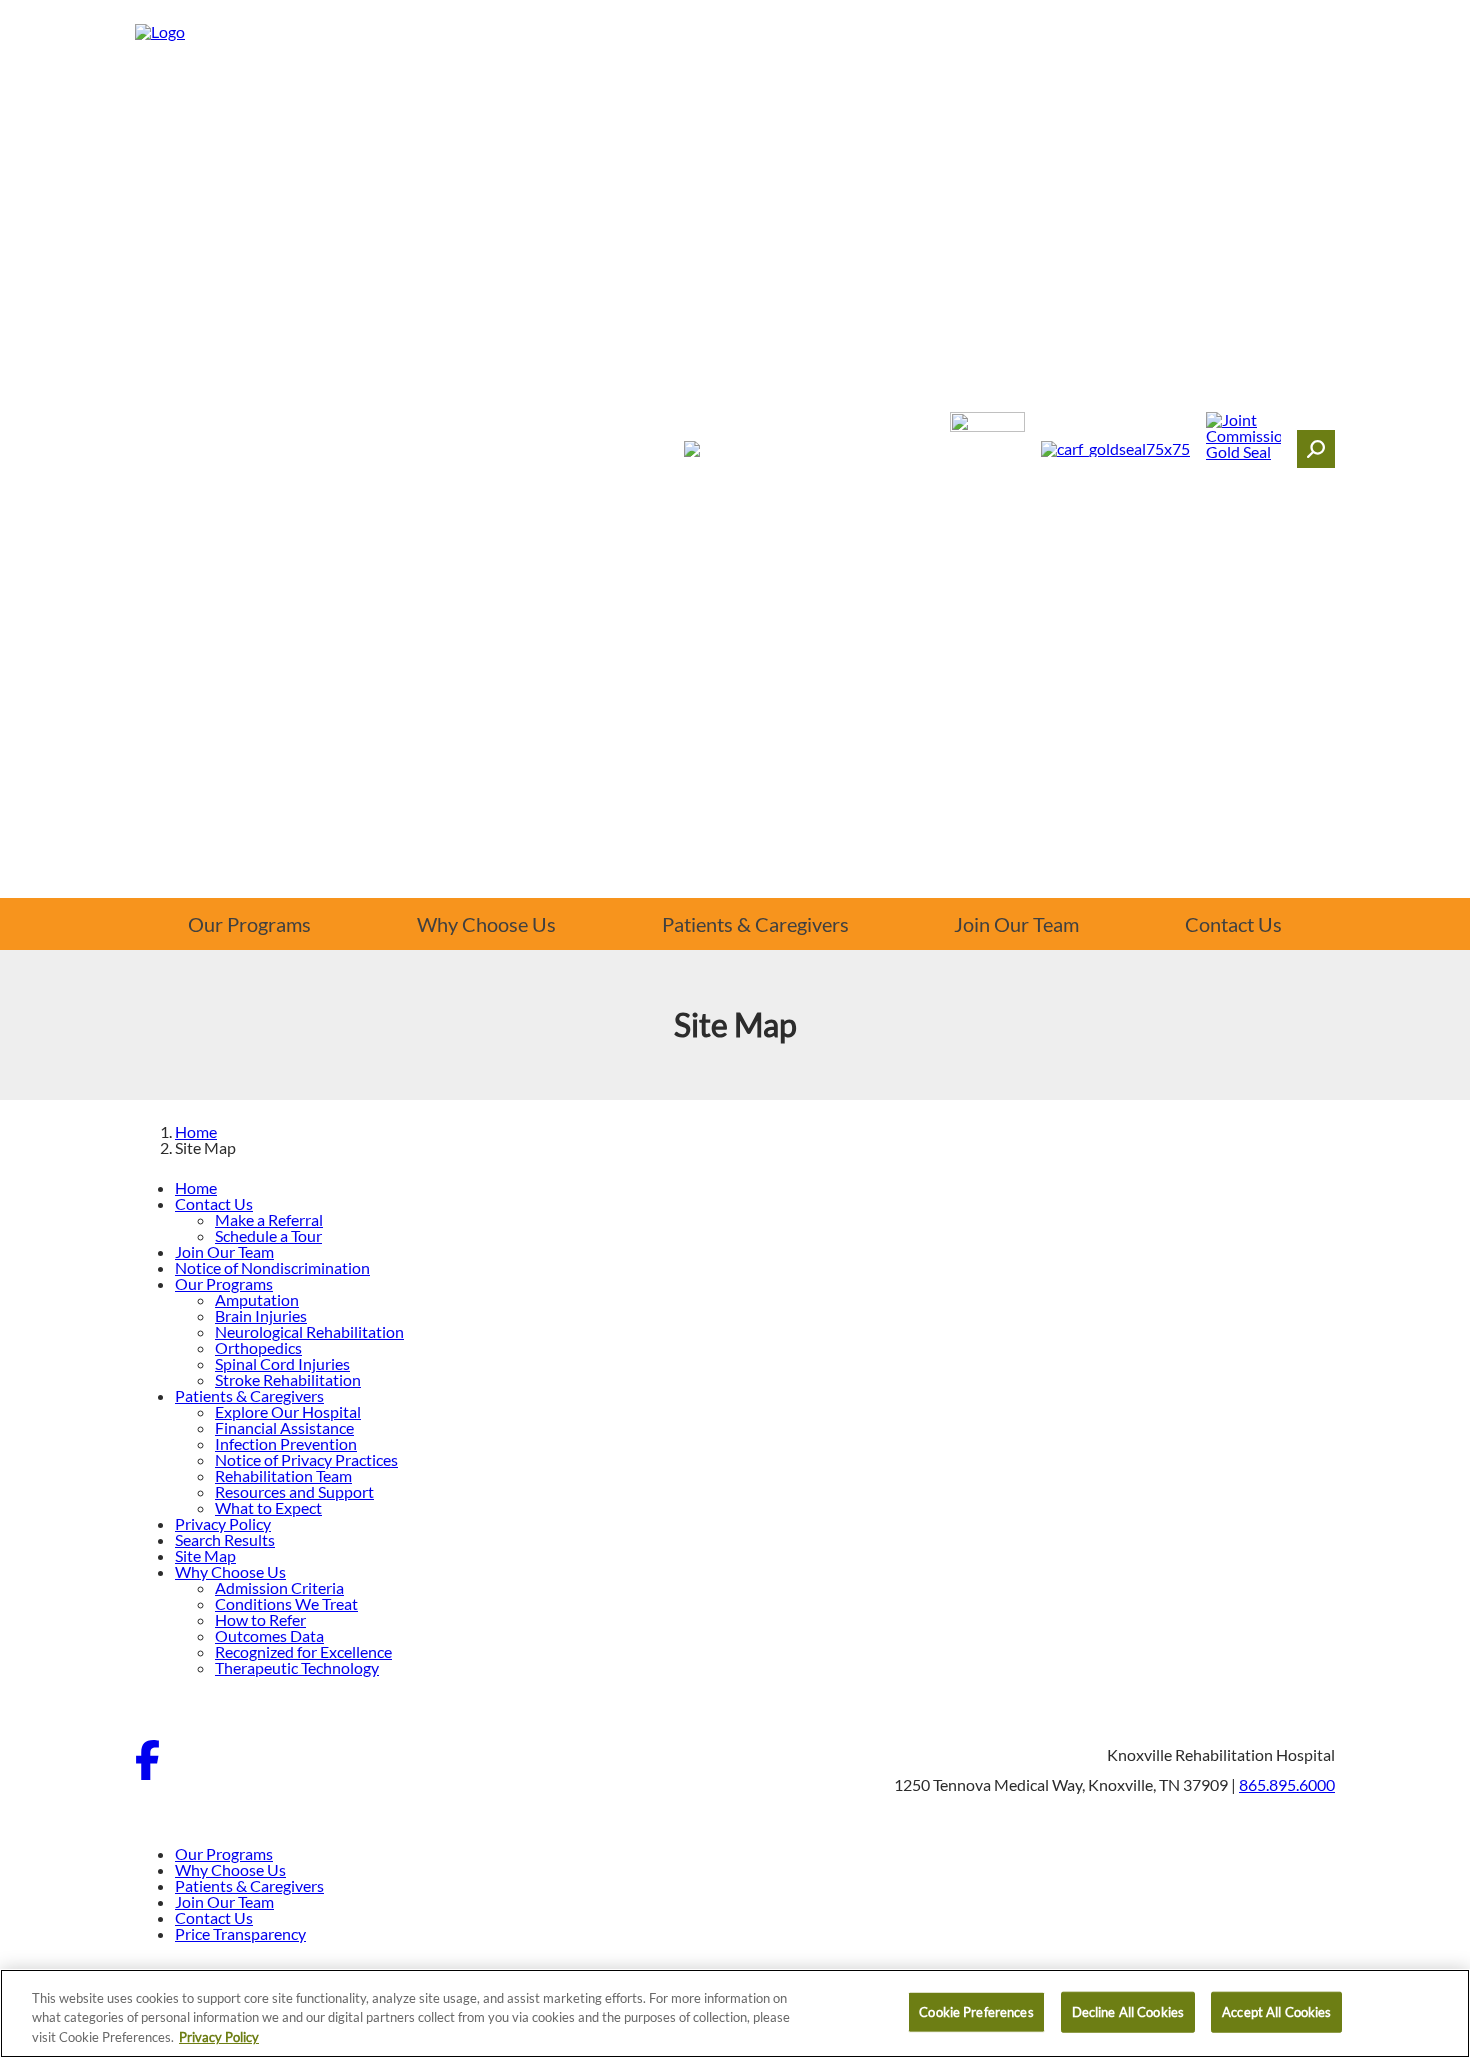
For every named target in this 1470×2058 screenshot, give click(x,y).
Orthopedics (258, 1347)
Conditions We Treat (286, 1603)
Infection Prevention (286, 1443)
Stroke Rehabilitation (288, 1379)
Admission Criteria (279, 1587)
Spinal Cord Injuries (282, 1363)
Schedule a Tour (268, 1235)
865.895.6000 (1287, 1784)
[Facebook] (147, 1773)
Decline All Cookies (1128, 2011)
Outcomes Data (269, 1635)
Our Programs (249, 924)
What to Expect (268, 1507)
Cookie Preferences (976, 2011)
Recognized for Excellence (303, 1651)
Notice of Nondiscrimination (272, 1267)
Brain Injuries (261, 1315)
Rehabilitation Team (283, 1475)
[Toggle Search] (1316, 449)
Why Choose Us (486, 924)
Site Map (205, 1555)
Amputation (257, 1299)
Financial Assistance (284, 1427)
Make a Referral (269, 1219)
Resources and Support (294, 1491)
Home (196, 1131)
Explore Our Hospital (288, 1411)
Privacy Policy (223, 1523)
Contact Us (1233, 924)
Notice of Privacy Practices (306, 1459)
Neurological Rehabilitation (309, 1331)
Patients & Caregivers (755, 924)
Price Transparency (240, 1933)
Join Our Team (1016, 924)
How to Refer (260, 1619)
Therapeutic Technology (297, 1667)
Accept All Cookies (1276, 2011)
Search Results (225, 1539)
